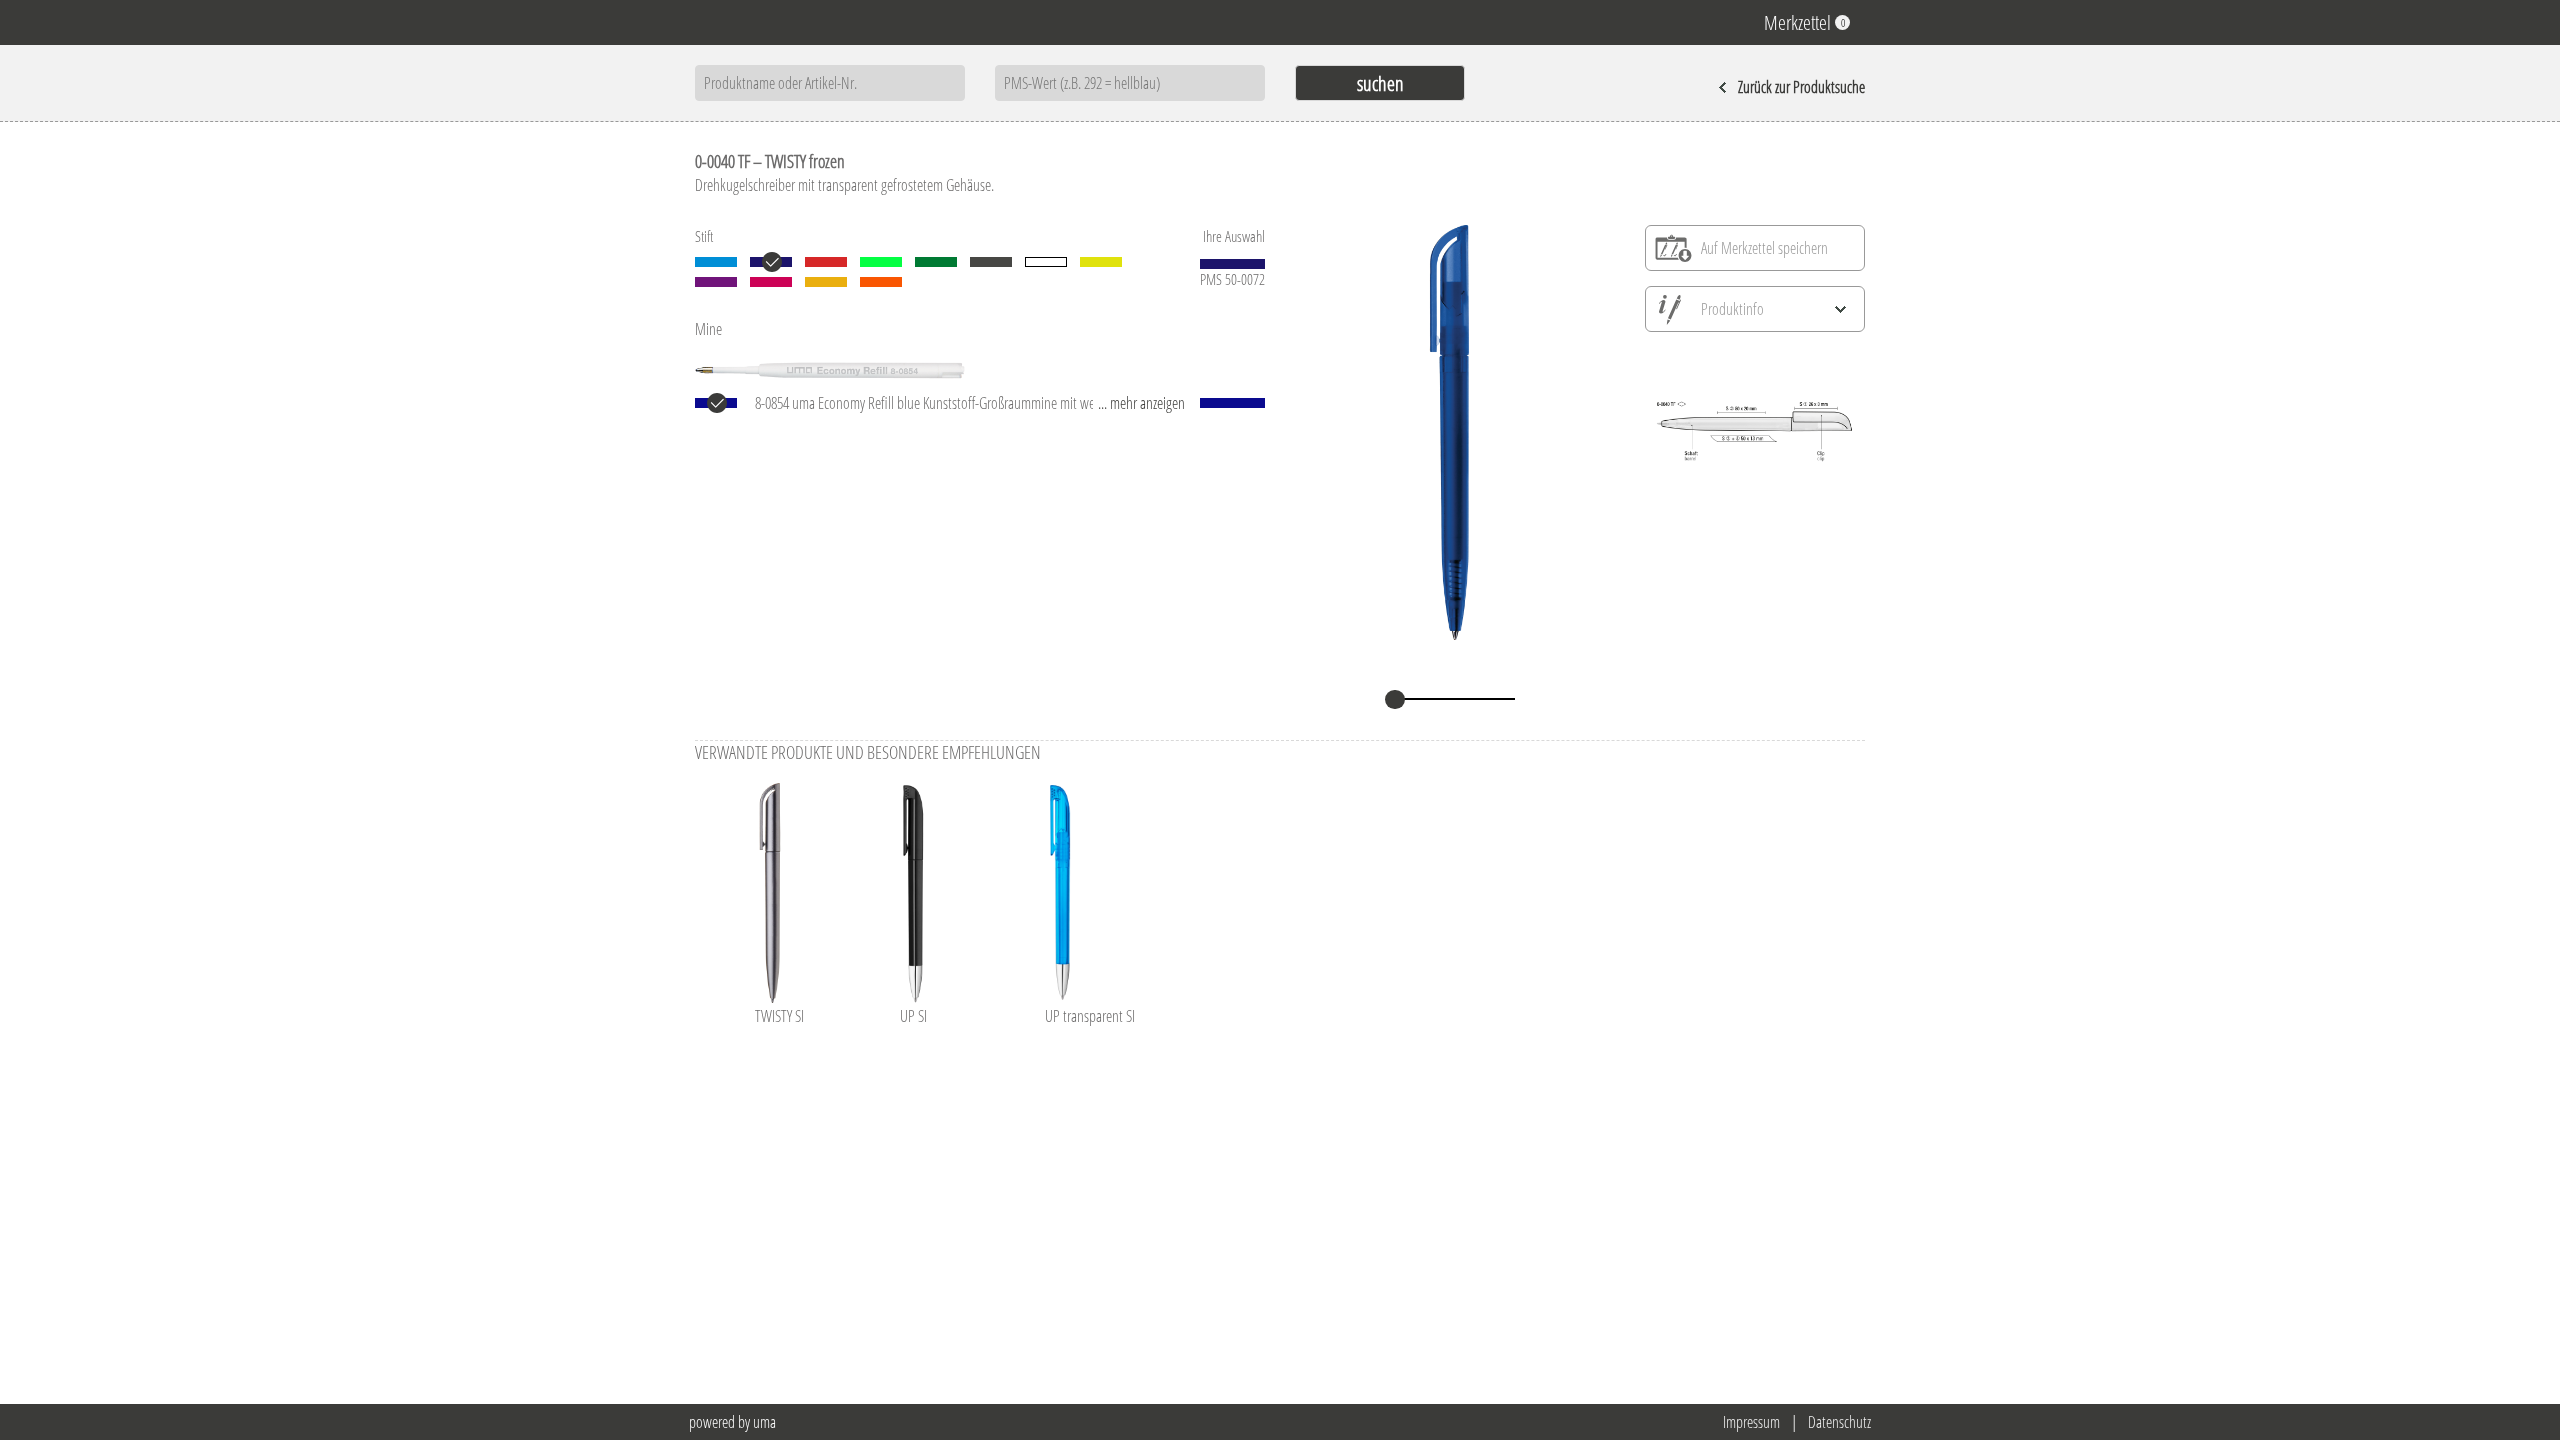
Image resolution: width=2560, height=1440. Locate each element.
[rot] (826, 262)
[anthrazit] (991, 262)
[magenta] (771, 282)
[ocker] (826, 282)
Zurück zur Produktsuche (1801, 87)
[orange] (881, 282)
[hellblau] (716, 262)
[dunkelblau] (771, 262)
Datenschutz (1839, 1422)
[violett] (716, 282)
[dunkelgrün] (936, 262)
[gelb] (1101, 262)
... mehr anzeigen (1141, 403)
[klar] (1046, 262)
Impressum (1751, 1422)
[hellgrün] (881, 262)
